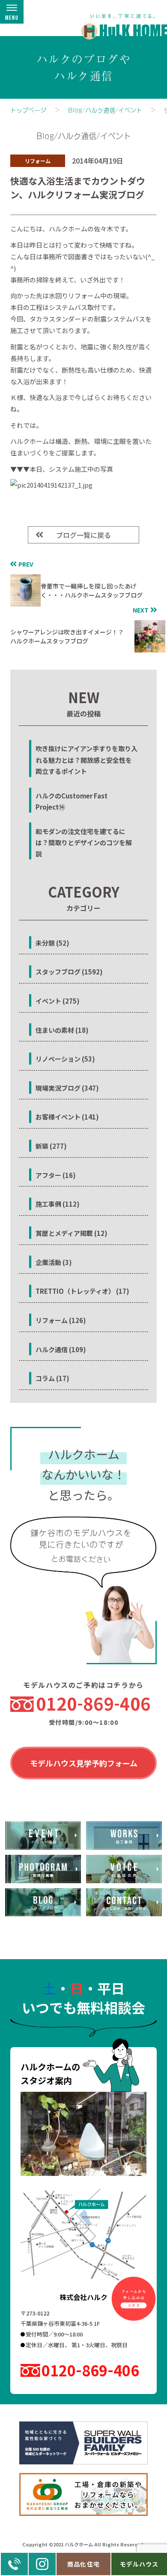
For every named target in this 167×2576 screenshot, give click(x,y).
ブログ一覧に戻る (83, 535)
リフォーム (38, 161)
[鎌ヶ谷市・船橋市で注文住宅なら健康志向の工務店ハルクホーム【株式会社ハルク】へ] (119, 22)
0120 (93, 1703)
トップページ (28, 110)
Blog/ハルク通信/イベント (105, 110)
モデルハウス (139, 2564)
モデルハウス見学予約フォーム (84, 1763)
